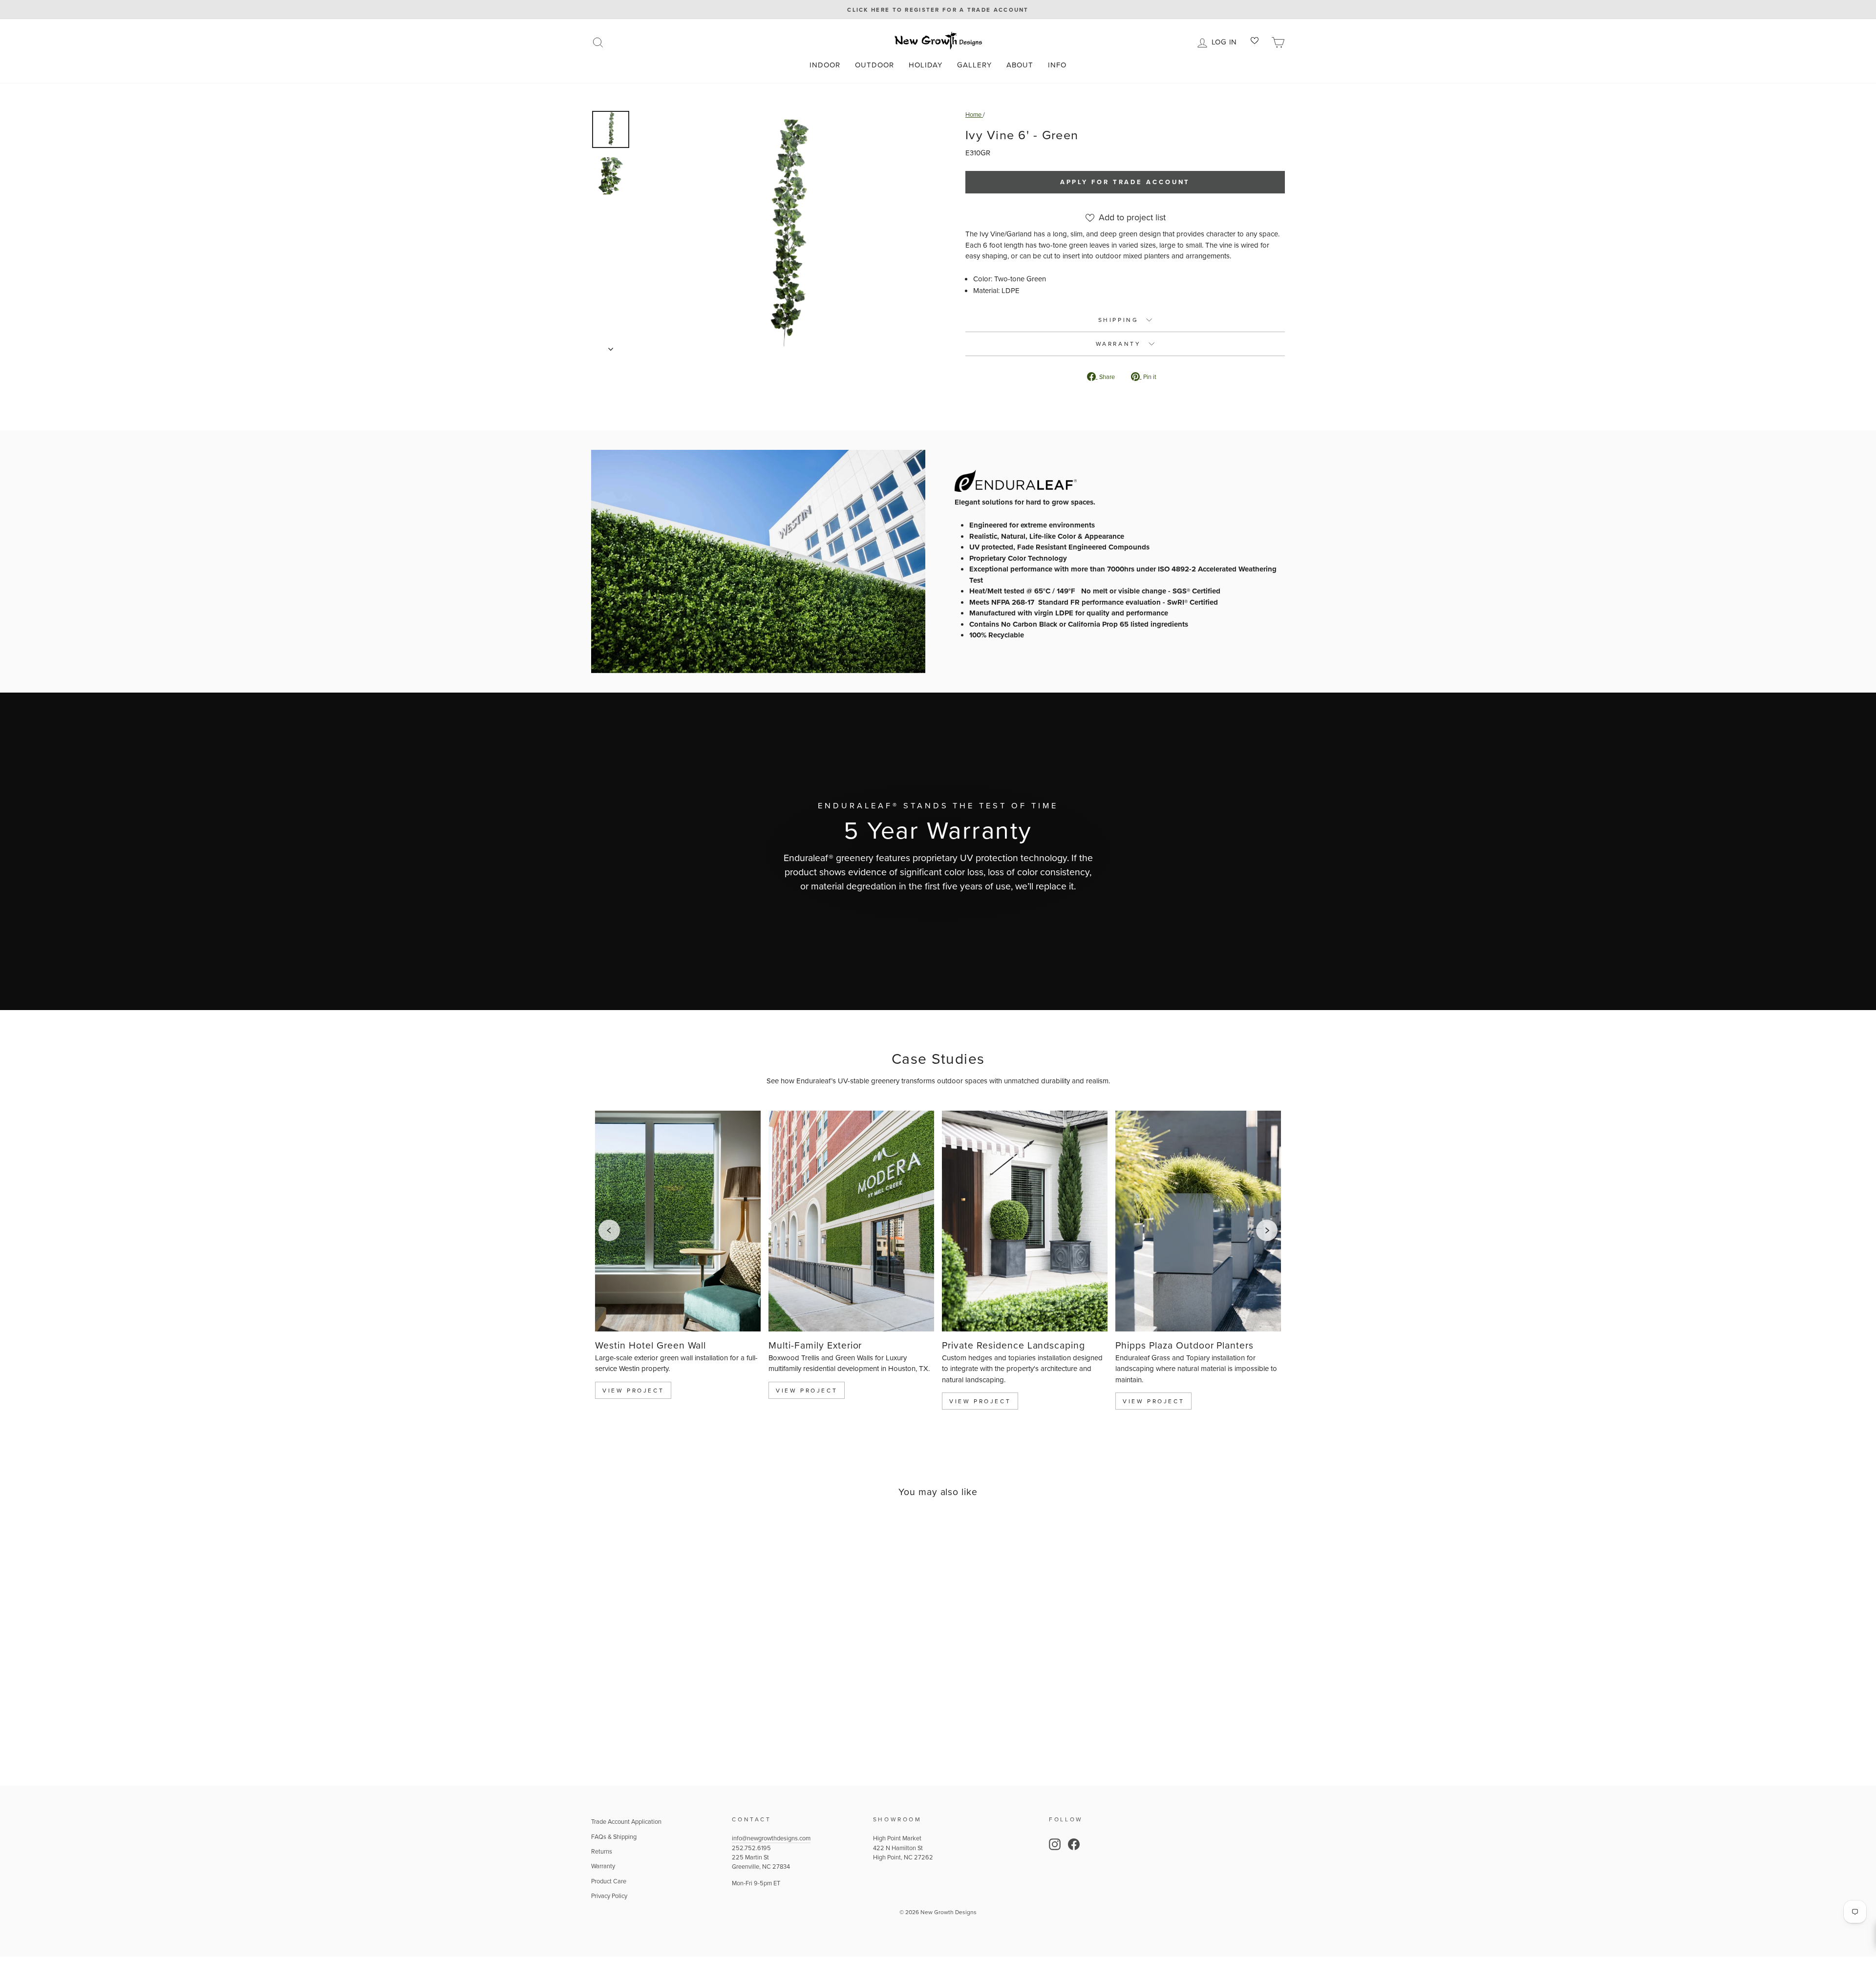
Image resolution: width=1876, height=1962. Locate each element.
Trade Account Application (626, 1821)
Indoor (825, 65)
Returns (602, 1851)
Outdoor (874, 65)
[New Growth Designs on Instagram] (1055, 1844)
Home (974, 114)
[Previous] (609, 1230)
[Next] (1267, 1230)
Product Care (609, 1881)
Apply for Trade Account (1125, 182)
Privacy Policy (609, 1896)
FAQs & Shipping (614, 1836)
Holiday (926, 65)
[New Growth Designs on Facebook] (1074, 1844)
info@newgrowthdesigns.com (771, 1838)
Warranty (603, 1866)
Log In (1226, 41)
